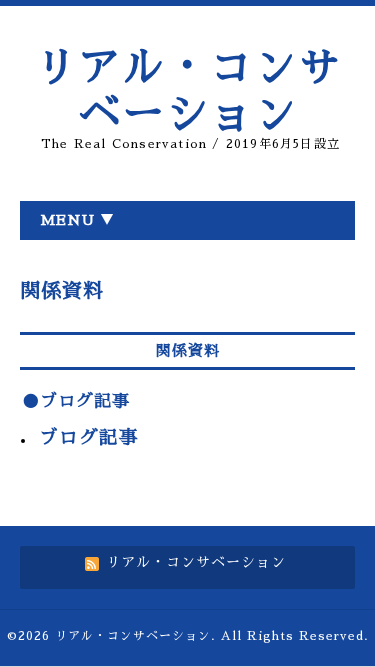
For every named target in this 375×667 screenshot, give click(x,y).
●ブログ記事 (76, 401)
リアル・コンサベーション (133, 636)
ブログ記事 (89, 437)
